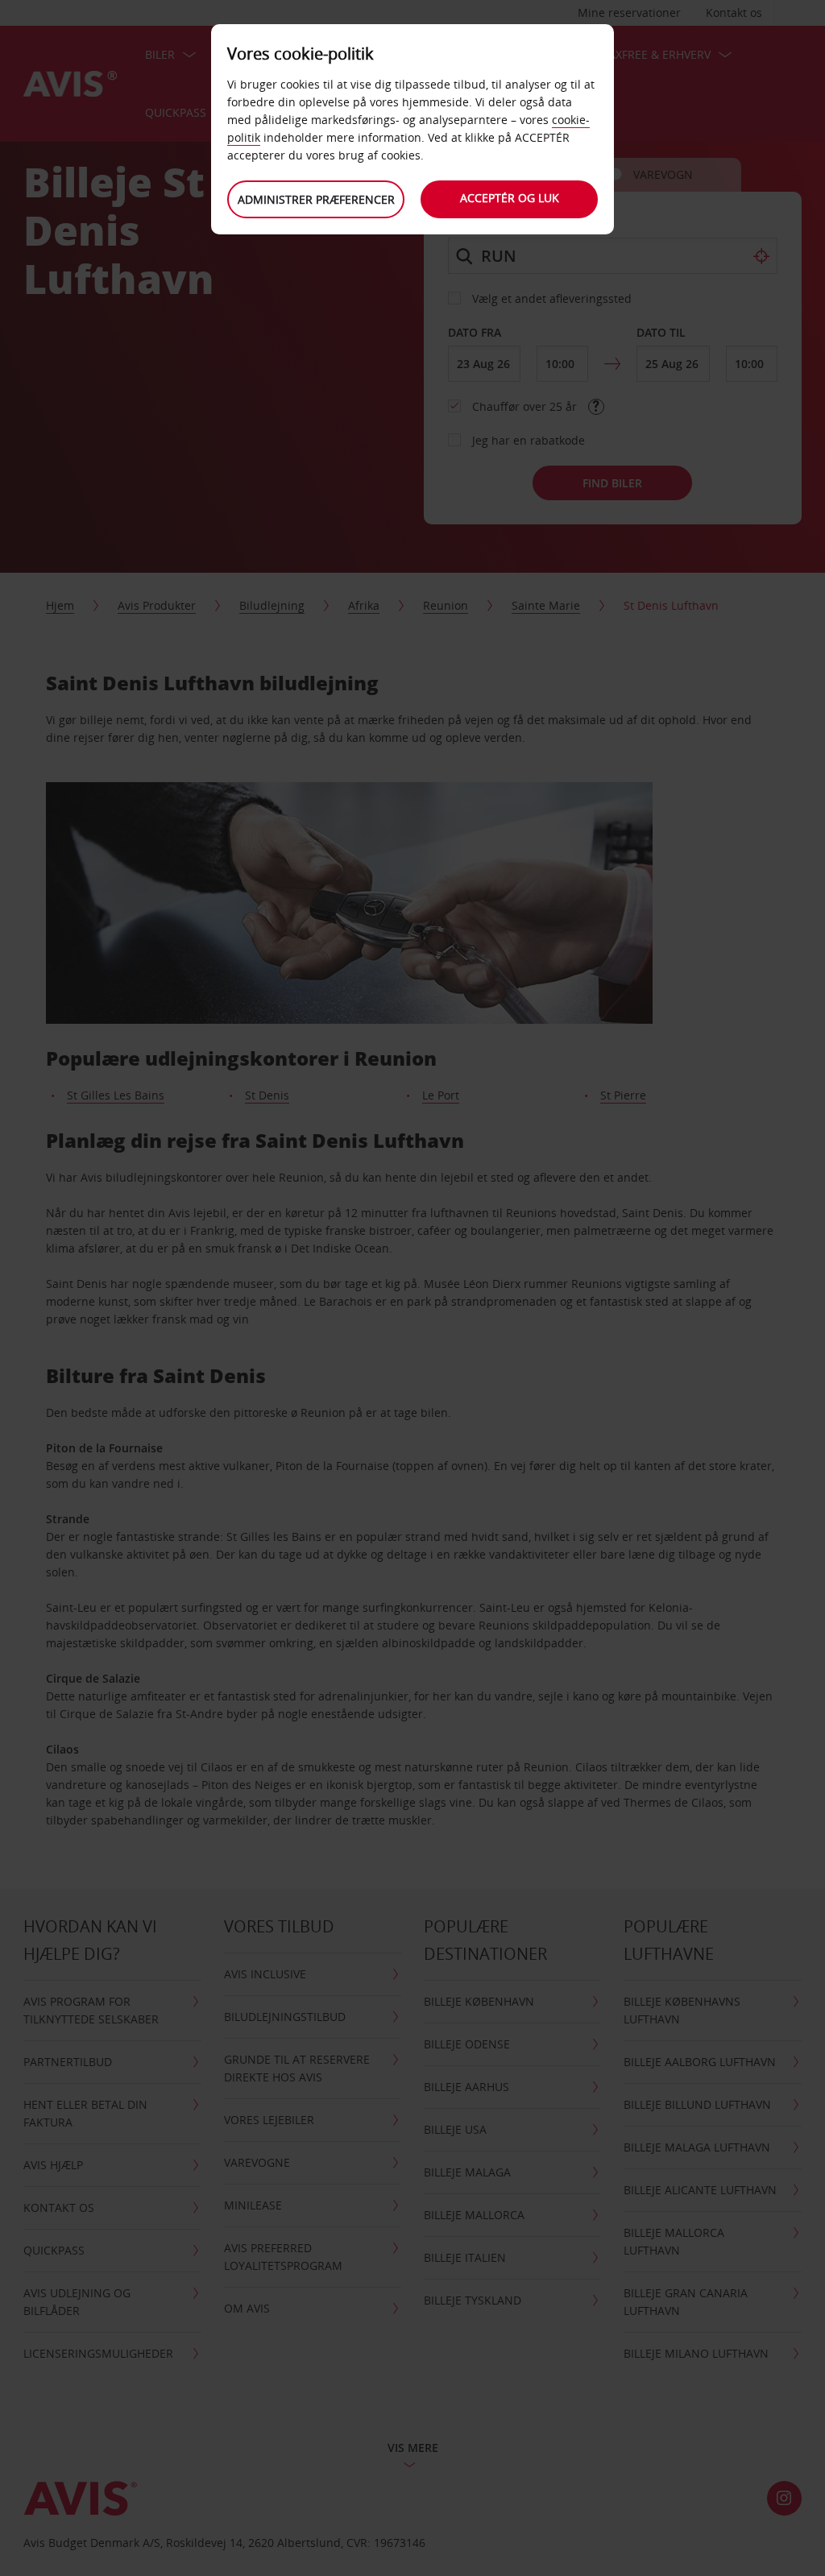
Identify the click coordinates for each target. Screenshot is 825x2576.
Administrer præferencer (316, 199)
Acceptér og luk (510, 198)
